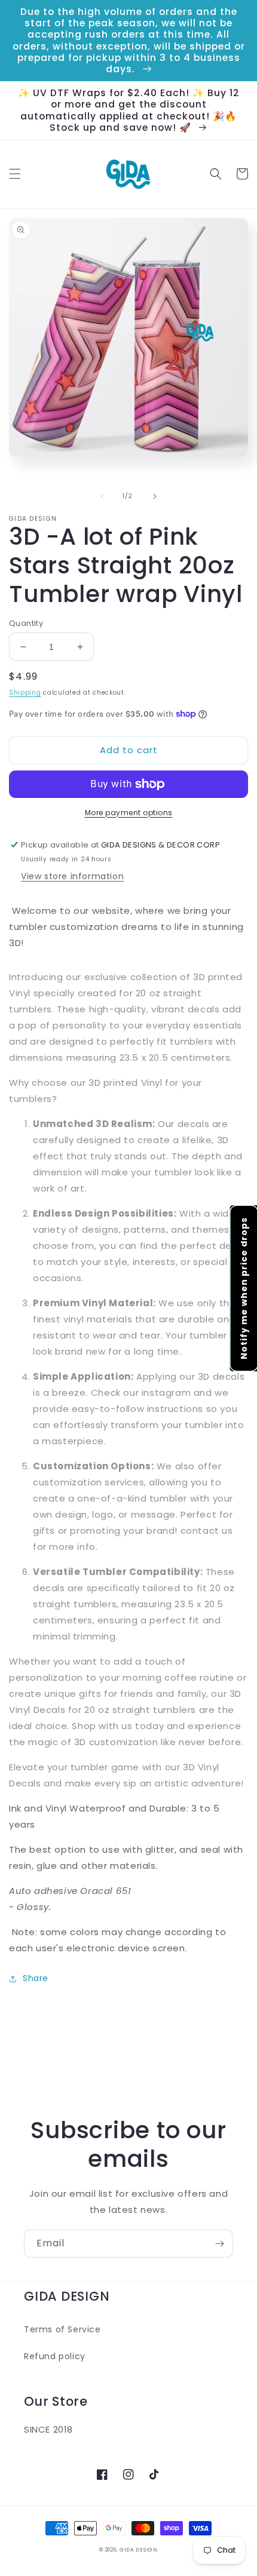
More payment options (129, 813)
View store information (72, 876)
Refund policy (55, 2356)
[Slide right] (155, 496)
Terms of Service (62, 2329)
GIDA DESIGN (139, 2550)
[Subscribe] (219, 2244)
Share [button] (36, 1978)
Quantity (26, 623)
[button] (15, 174)
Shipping (25, 693)
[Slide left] (102, 496)
